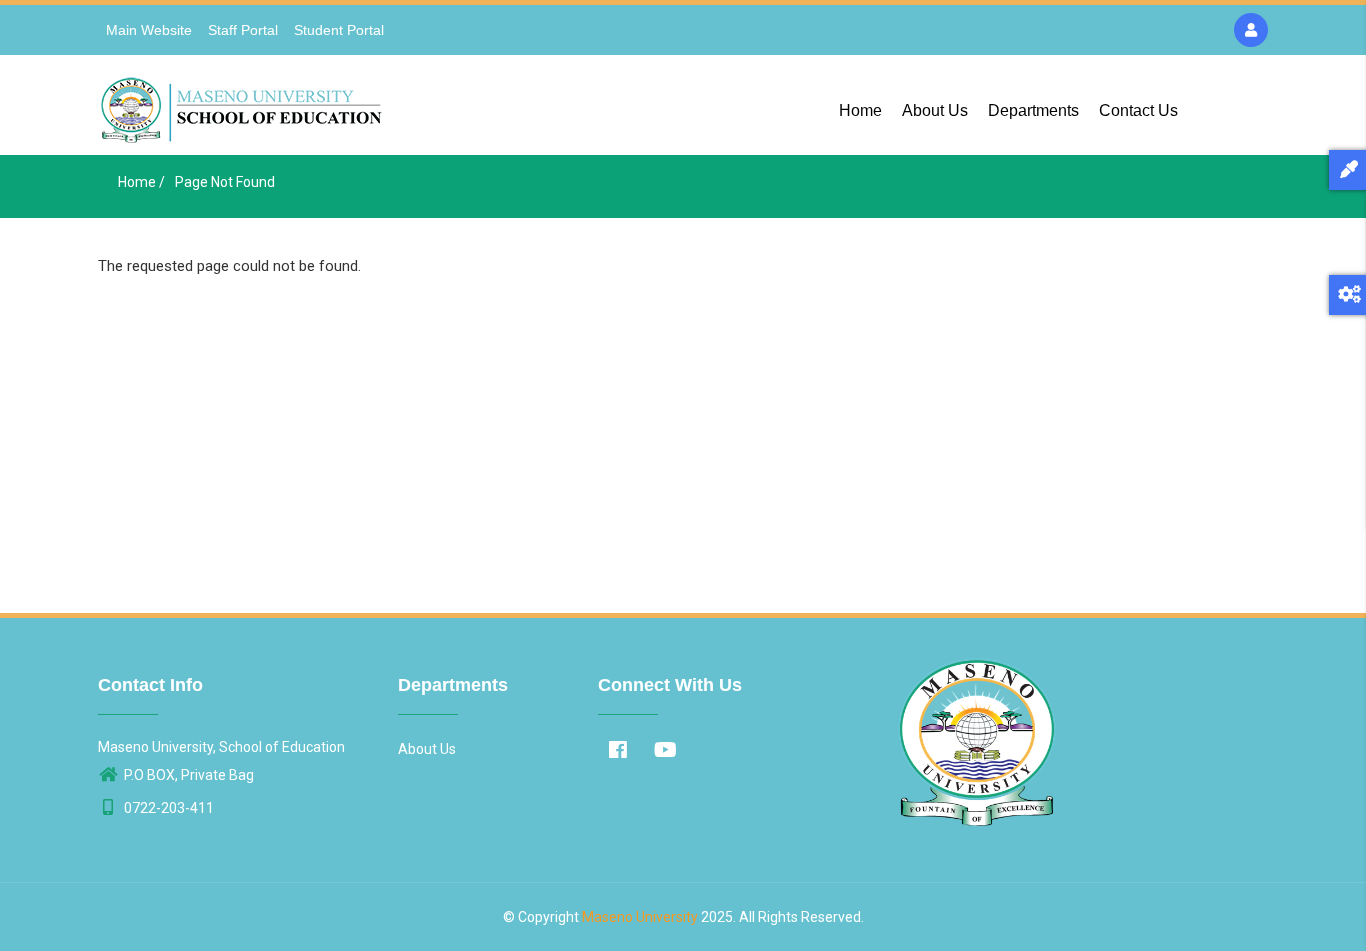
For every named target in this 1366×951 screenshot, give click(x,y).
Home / (141, 182)
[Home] (243, 105)
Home (860, 110)
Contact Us (1138, 110)
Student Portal (339, 30)
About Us (935, 110)
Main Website (149, 30)
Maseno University (640, 917)
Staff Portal (243, 30)
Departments (1033, 110)
